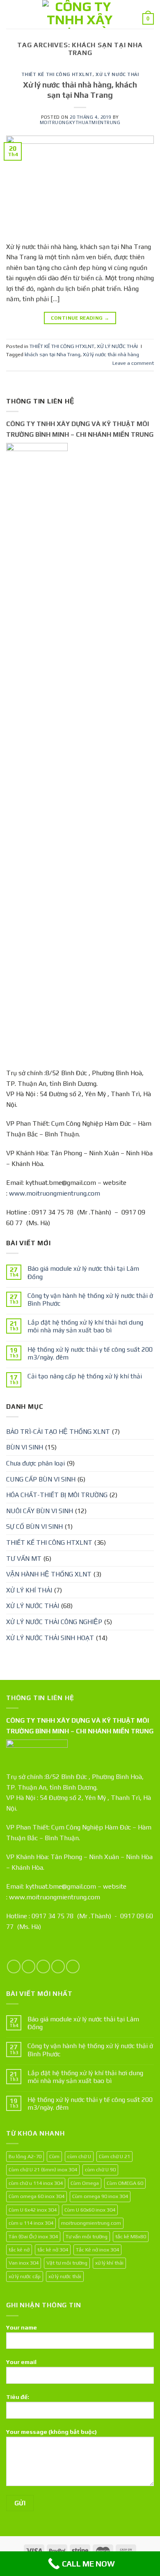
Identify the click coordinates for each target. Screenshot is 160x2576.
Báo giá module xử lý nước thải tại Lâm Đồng (83, 1272)
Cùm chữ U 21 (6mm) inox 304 (43, 2169)
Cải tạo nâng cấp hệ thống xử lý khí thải (85, 1376)
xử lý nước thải (65, 2276)
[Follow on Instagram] (29, 1967)
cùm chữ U (79, 2156)
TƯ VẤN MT (24, 1559)
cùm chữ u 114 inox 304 (36, 2183)
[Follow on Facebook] (14, 1967)
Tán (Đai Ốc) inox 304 (33, 2236)
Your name (22, 2327)
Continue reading (80, 318)
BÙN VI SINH (25, 1447)
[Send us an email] (58, 1967)
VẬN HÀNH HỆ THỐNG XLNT (49, 1574)
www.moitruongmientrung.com (55, 1193)
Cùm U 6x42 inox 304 (33, 2210)
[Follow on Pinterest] (73, 1967)
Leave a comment (133, 363)
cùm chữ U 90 (100, 2169)
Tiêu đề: (18, 2397)
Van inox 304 (24, 2263)
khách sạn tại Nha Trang (53, 354)
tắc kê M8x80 (131, 2236)
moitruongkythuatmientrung (80, 122)
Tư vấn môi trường (87, 2236)
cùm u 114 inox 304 (31, 2223)
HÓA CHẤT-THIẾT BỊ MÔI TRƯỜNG (57, 1495)
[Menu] (11, 14)
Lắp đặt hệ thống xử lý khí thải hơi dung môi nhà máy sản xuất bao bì (85, 1326)
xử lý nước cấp (25, 2276)
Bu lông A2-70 (25, 2156)
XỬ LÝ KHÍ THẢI (29, 1590)
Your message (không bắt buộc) (51, 2432)
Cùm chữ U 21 (114, 2156)
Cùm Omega (85, 2183)
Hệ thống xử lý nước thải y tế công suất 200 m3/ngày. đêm (90, 1353)
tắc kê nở (19, 2250)
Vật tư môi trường (67, 2263)
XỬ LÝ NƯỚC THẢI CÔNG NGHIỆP (54, 1622)
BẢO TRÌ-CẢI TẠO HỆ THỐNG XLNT (58, 1432)
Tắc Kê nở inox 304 (97, 2250)
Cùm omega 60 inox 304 (37, 2196)
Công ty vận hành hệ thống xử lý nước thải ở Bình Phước (90, 1300)
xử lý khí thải (109, 2263)
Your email (21, 2362)
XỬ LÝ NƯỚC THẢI (117, 74)
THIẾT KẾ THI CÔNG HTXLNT (57, 74)
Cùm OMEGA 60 (125, 2183)
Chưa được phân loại (35, 1463)
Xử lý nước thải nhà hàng (111, 354)
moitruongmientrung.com (91, 2223)
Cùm (54, 2156)
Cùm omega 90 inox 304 (100, 2196)
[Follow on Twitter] (43, 1967)
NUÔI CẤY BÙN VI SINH (40, 1511)
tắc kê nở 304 (53, 2250)
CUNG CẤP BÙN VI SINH (41, 1479)
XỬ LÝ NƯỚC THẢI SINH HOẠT (50, 1638)
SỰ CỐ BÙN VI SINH (34, 1526)
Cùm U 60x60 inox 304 (90, 2210)
